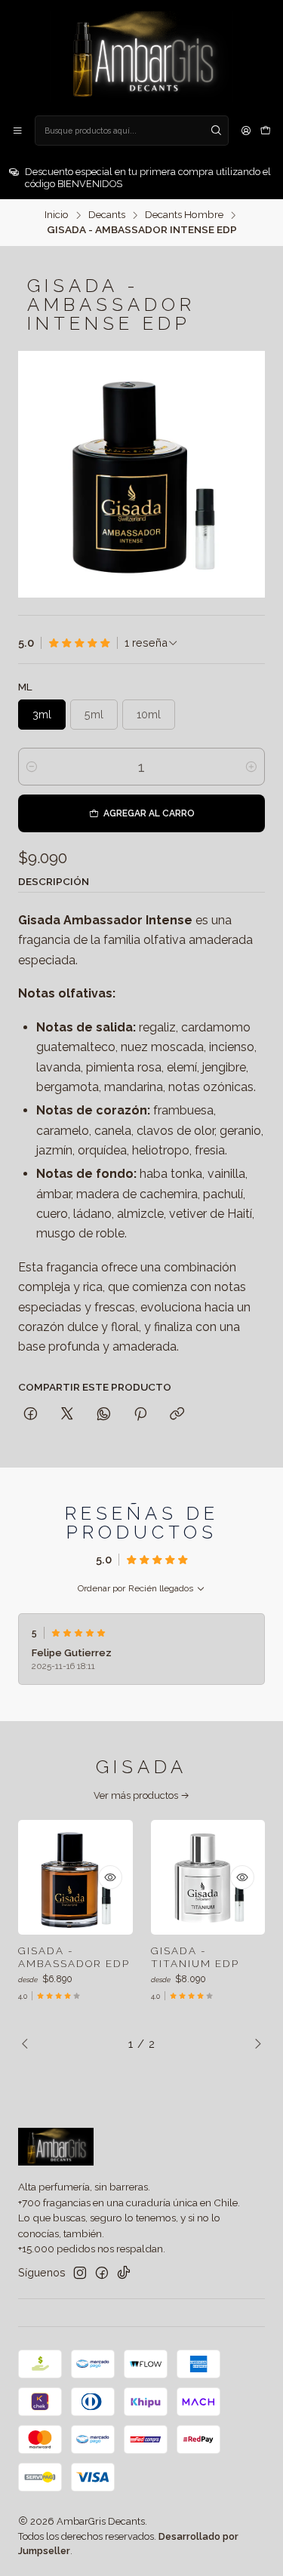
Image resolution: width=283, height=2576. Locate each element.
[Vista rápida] (110, 1877)
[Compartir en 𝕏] (67, 1415)
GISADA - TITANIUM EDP (195, 1957)
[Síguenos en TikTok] (124, 2273)
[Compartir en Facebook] (31, 1415)
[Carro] (266, 131)
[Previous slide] (29, 2044)
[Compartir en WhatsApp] (104, 1415)
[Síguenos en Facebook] (102, 2273)
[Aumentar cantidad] (251, 767)
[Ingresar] (246, 131)
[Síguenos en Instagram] (80, 2273)
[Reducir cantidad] (32, 767)
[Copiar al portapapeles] (177, 1415)
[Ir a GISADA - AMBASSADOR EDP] (75, 1877)
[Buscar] (216, 131)
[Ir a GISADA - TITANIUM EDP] (208, 1877)
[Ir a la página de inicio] (141, 57)
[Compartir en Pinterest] (140, 1415)
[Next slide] (254, 2044)
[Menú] (17, 131)
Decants (107, 215)
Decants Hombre (184, 215)
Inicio (57, 215)
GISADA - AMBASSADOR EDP (74, 1957)
